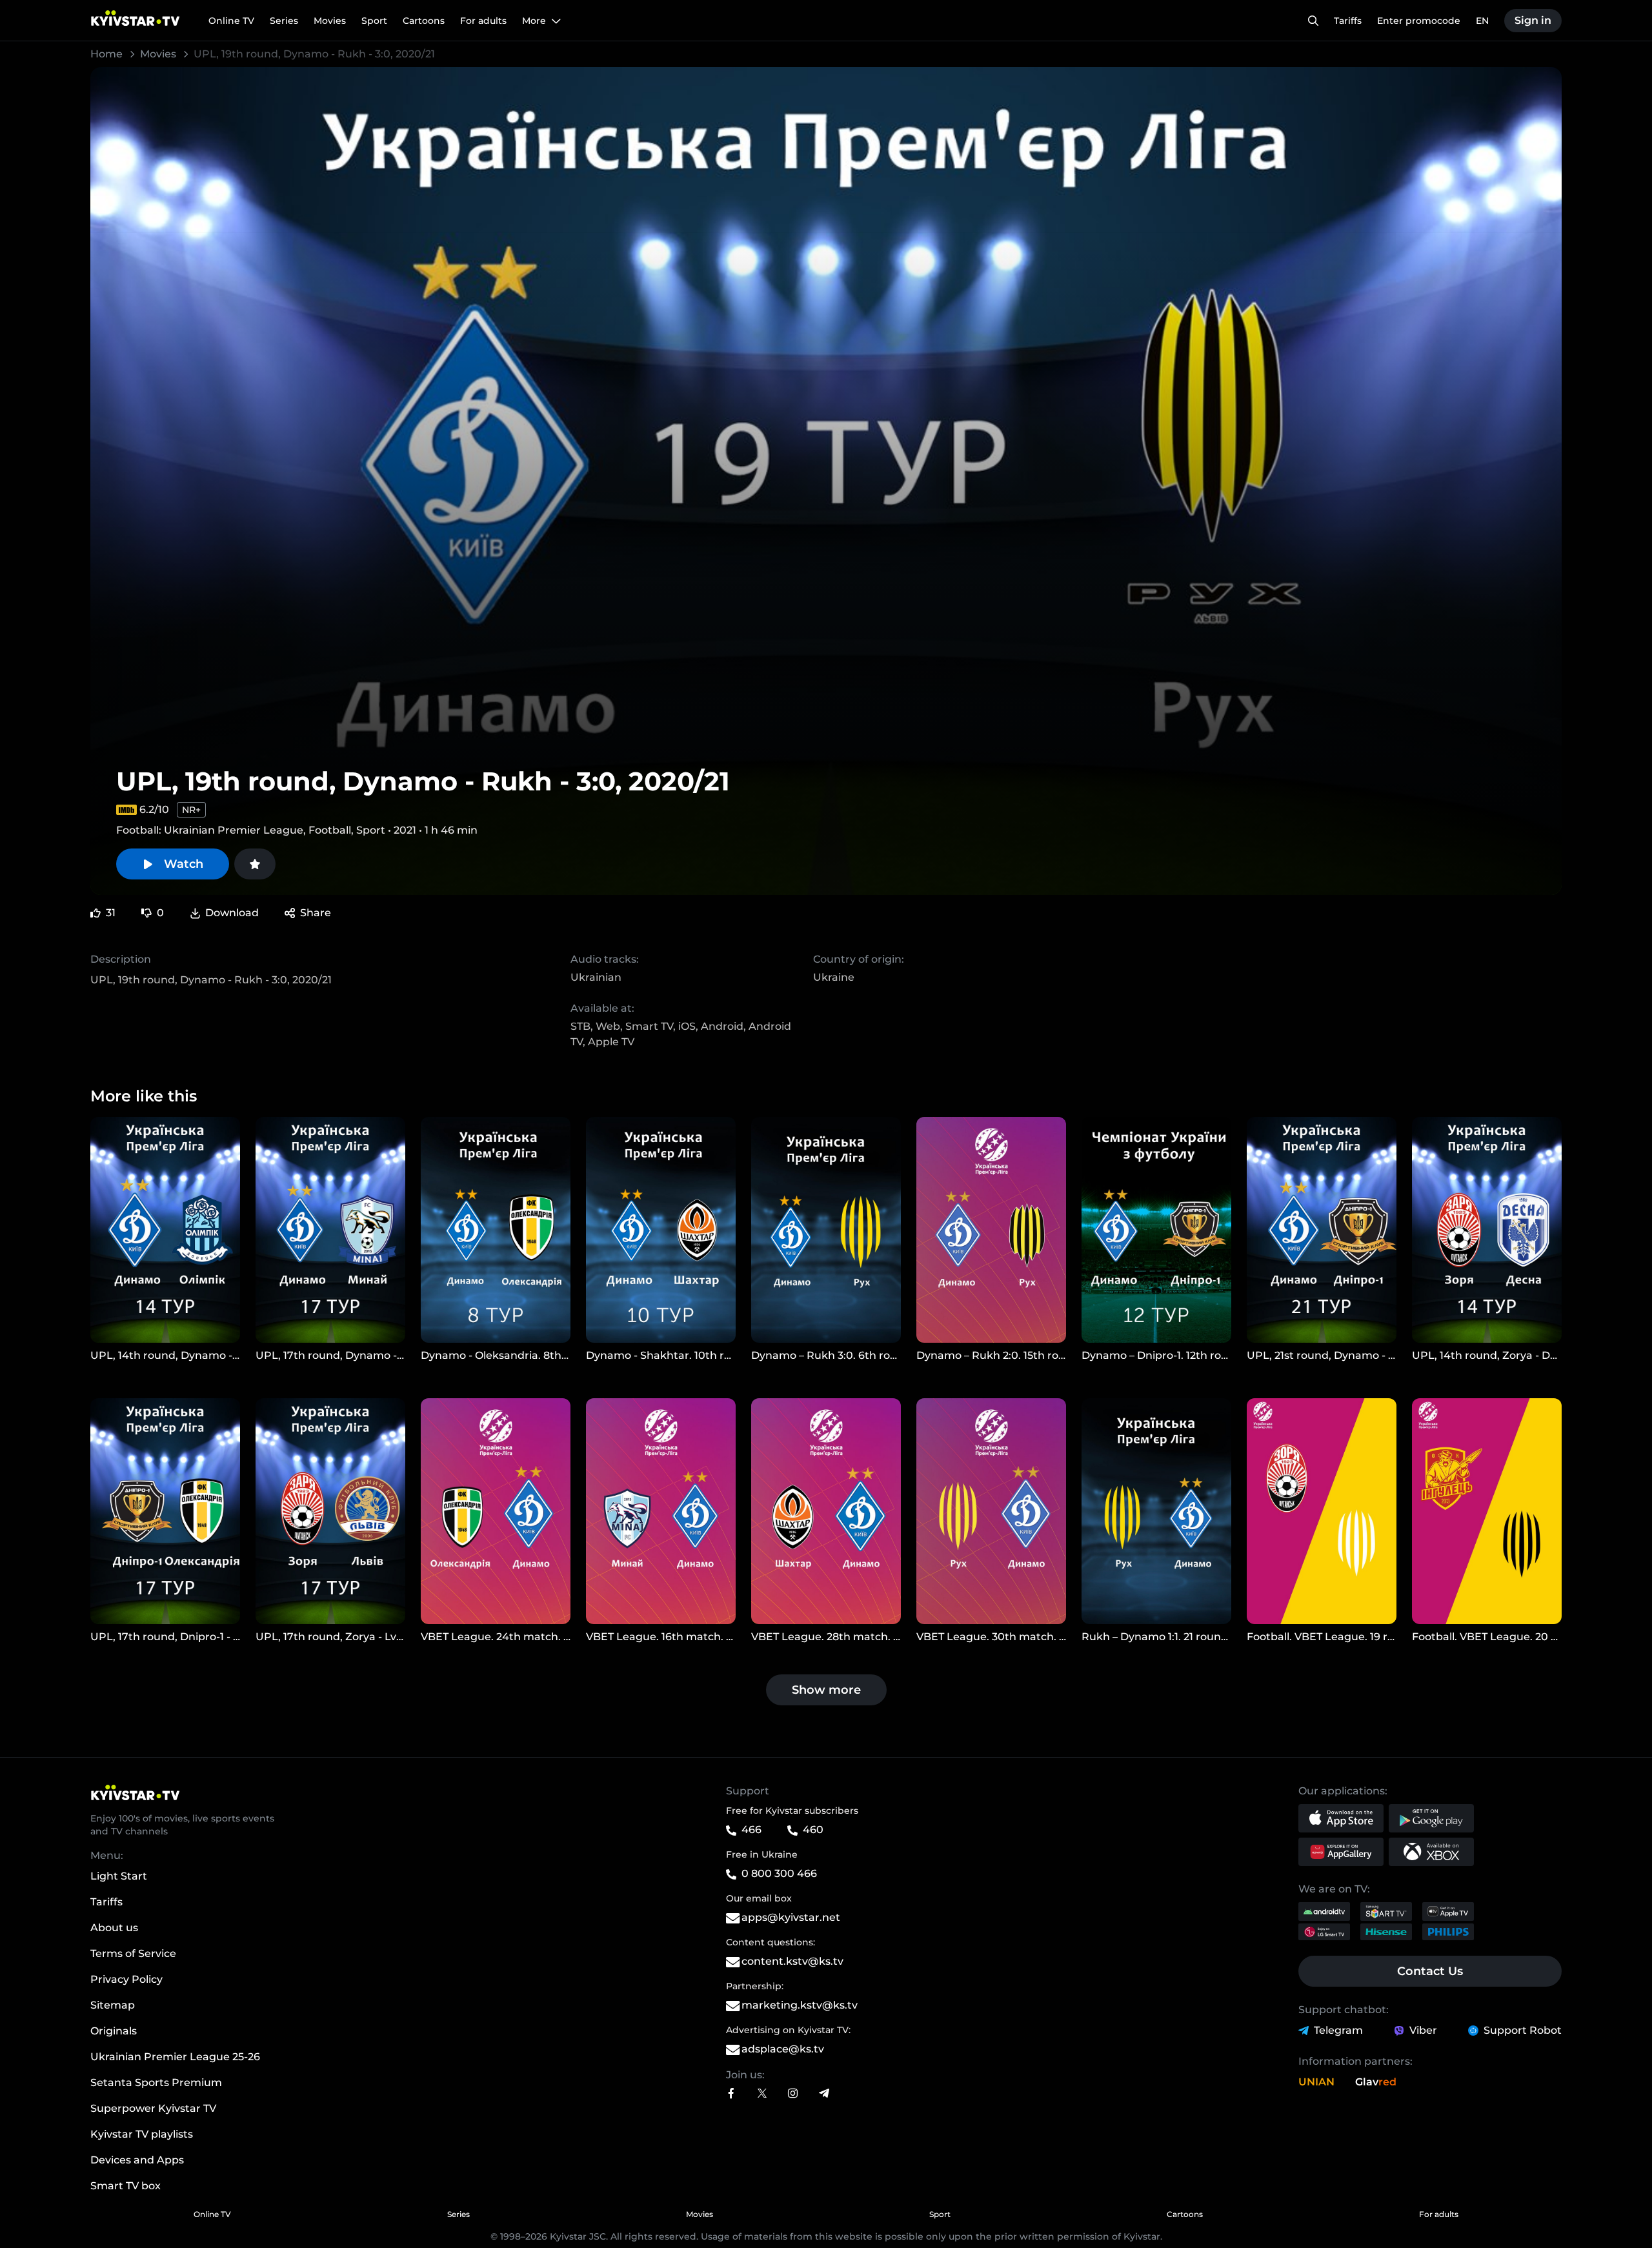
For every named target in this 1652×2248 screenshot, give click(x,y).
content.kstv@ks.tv (792, 1961)
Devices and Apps (137, 2160)
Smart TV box (126, 2186)
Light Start (119, 1876)
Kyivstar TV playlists (142, 2134)
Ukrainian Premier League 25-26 (175, 2057)
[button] (1341, 1818)
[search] (1313, 21)
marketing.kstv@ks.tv (800, 2005)
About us (114, 1928)
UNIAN (1316, 2082)
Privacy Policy (126, 1979)
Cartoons (1185, 2214)
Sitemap (113, 2005)
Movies (159, 54)
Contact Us (1430, 1971)
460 (813, 1830)
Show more (826, 1690)
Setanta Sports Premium (156, 2082)
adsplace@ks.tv (783, 2049)
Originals (114, 2031)
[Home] (188, 1792)
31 (111, 913)
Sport (940, 2214)
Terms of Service (133, 1953)
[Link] (731, 2093)
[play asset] (165, 1230)
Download (232, 913)
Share (316, 913)
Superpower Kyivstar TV (153, 2108)
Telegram (1338, 2030)
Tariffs (106, 1902)
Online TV (212, 2214)
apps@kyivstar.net (791, 1917)
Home (108, 54)
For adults (1439, 2214)
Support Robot (1523, 2030)
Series (458, 2214)
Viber (1423, 2030)
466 (751, 1830)
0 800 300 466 (779, 1873)
